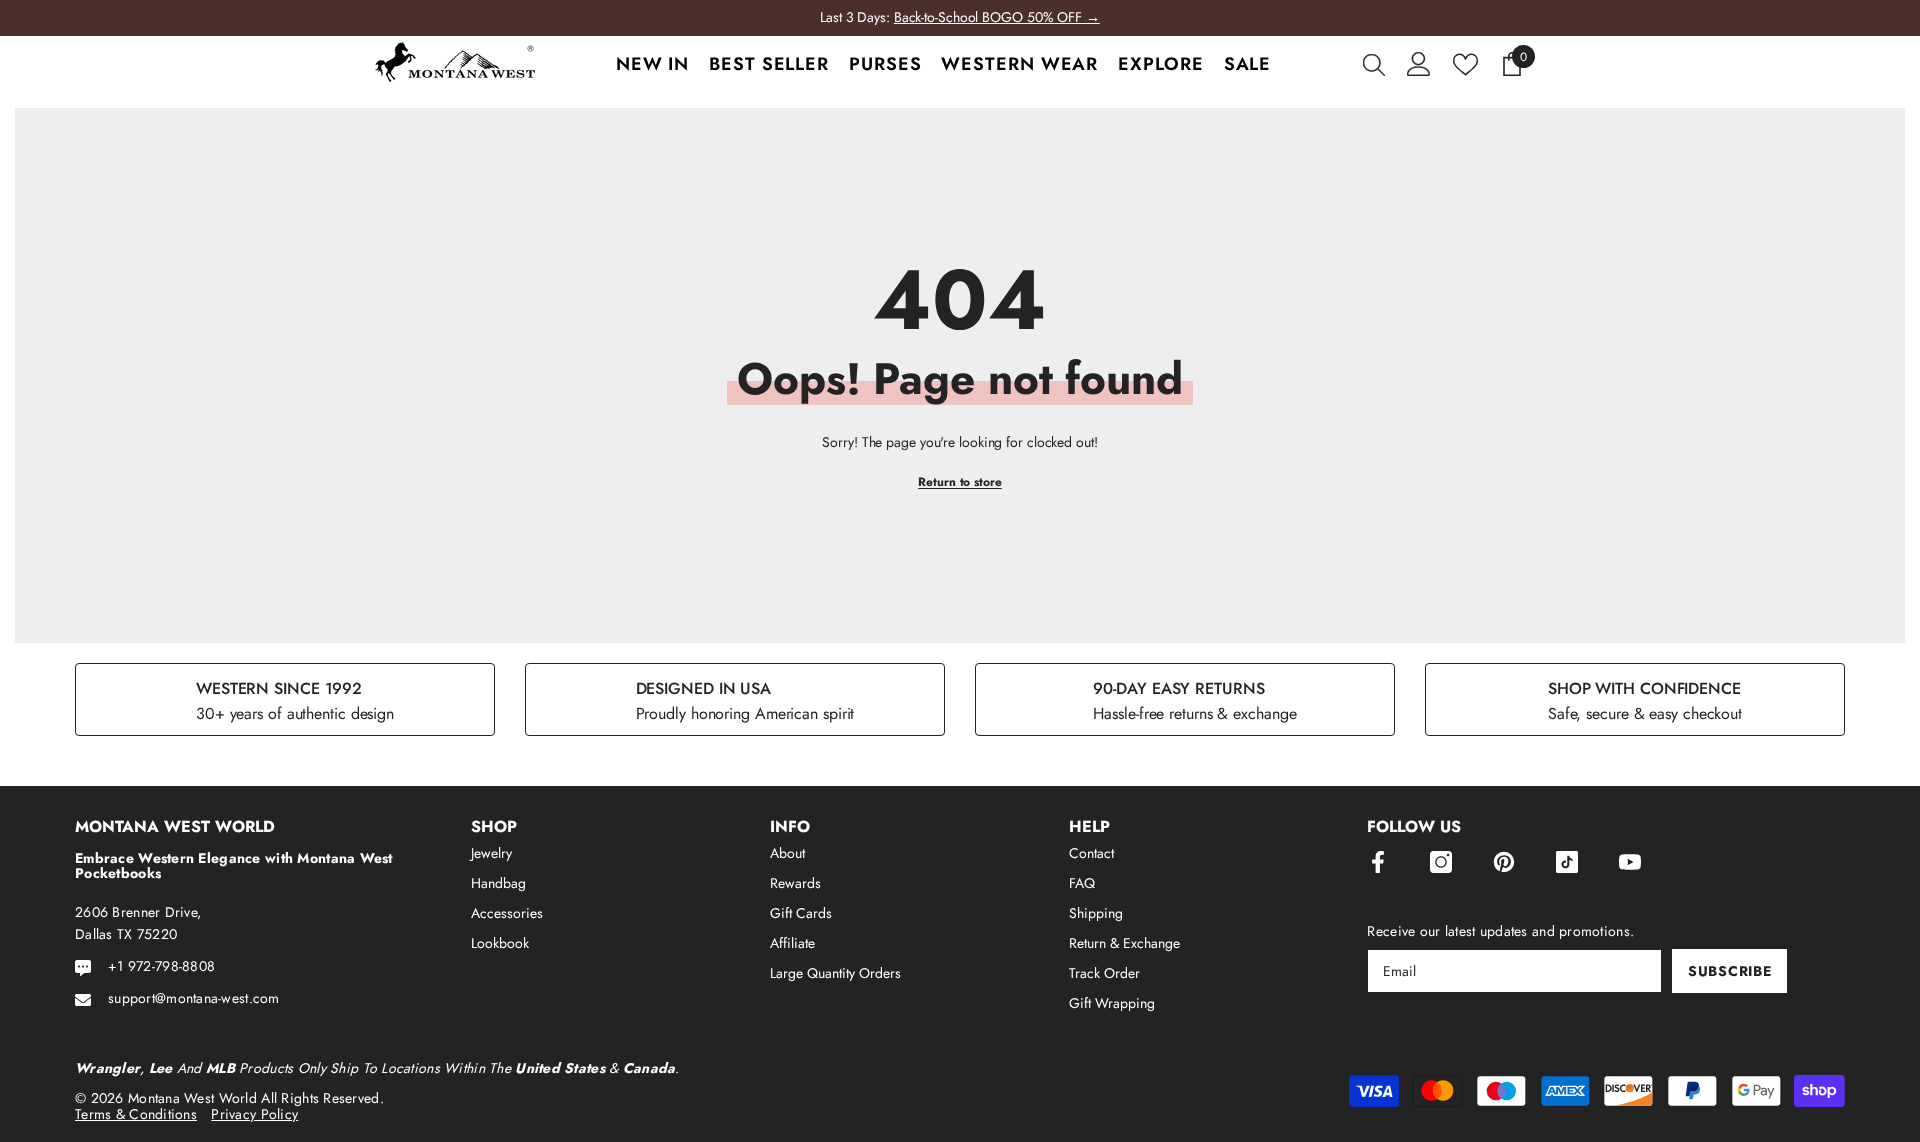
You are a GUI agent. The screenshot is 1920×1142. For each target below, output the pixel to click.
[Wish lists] (1465, 64)
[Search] (1374, 64)
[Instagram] (1441, 862)
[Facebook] (1378, 862)
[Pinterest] (1504, 862)
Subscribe (1729, 971)
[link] (285, 699)
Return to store (960, 482)
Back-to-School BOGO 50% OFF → (997, 17)
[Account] (1419, 64)
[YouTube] (1630, 862)
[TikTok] (1567, 862)
